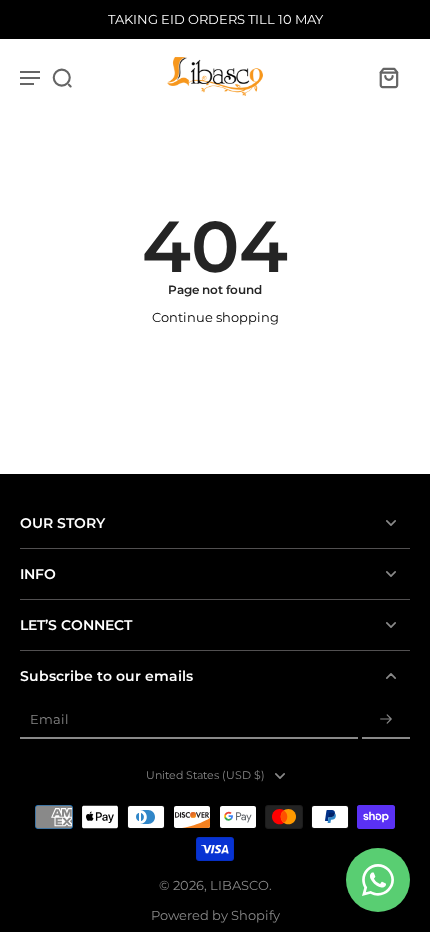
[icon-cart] (388, 77)
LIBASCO (239, 885)
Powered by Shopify (215, 915)
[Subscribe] (386, 720)
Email (49, 719)
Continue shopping (215, 317)
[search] (62, 77)
